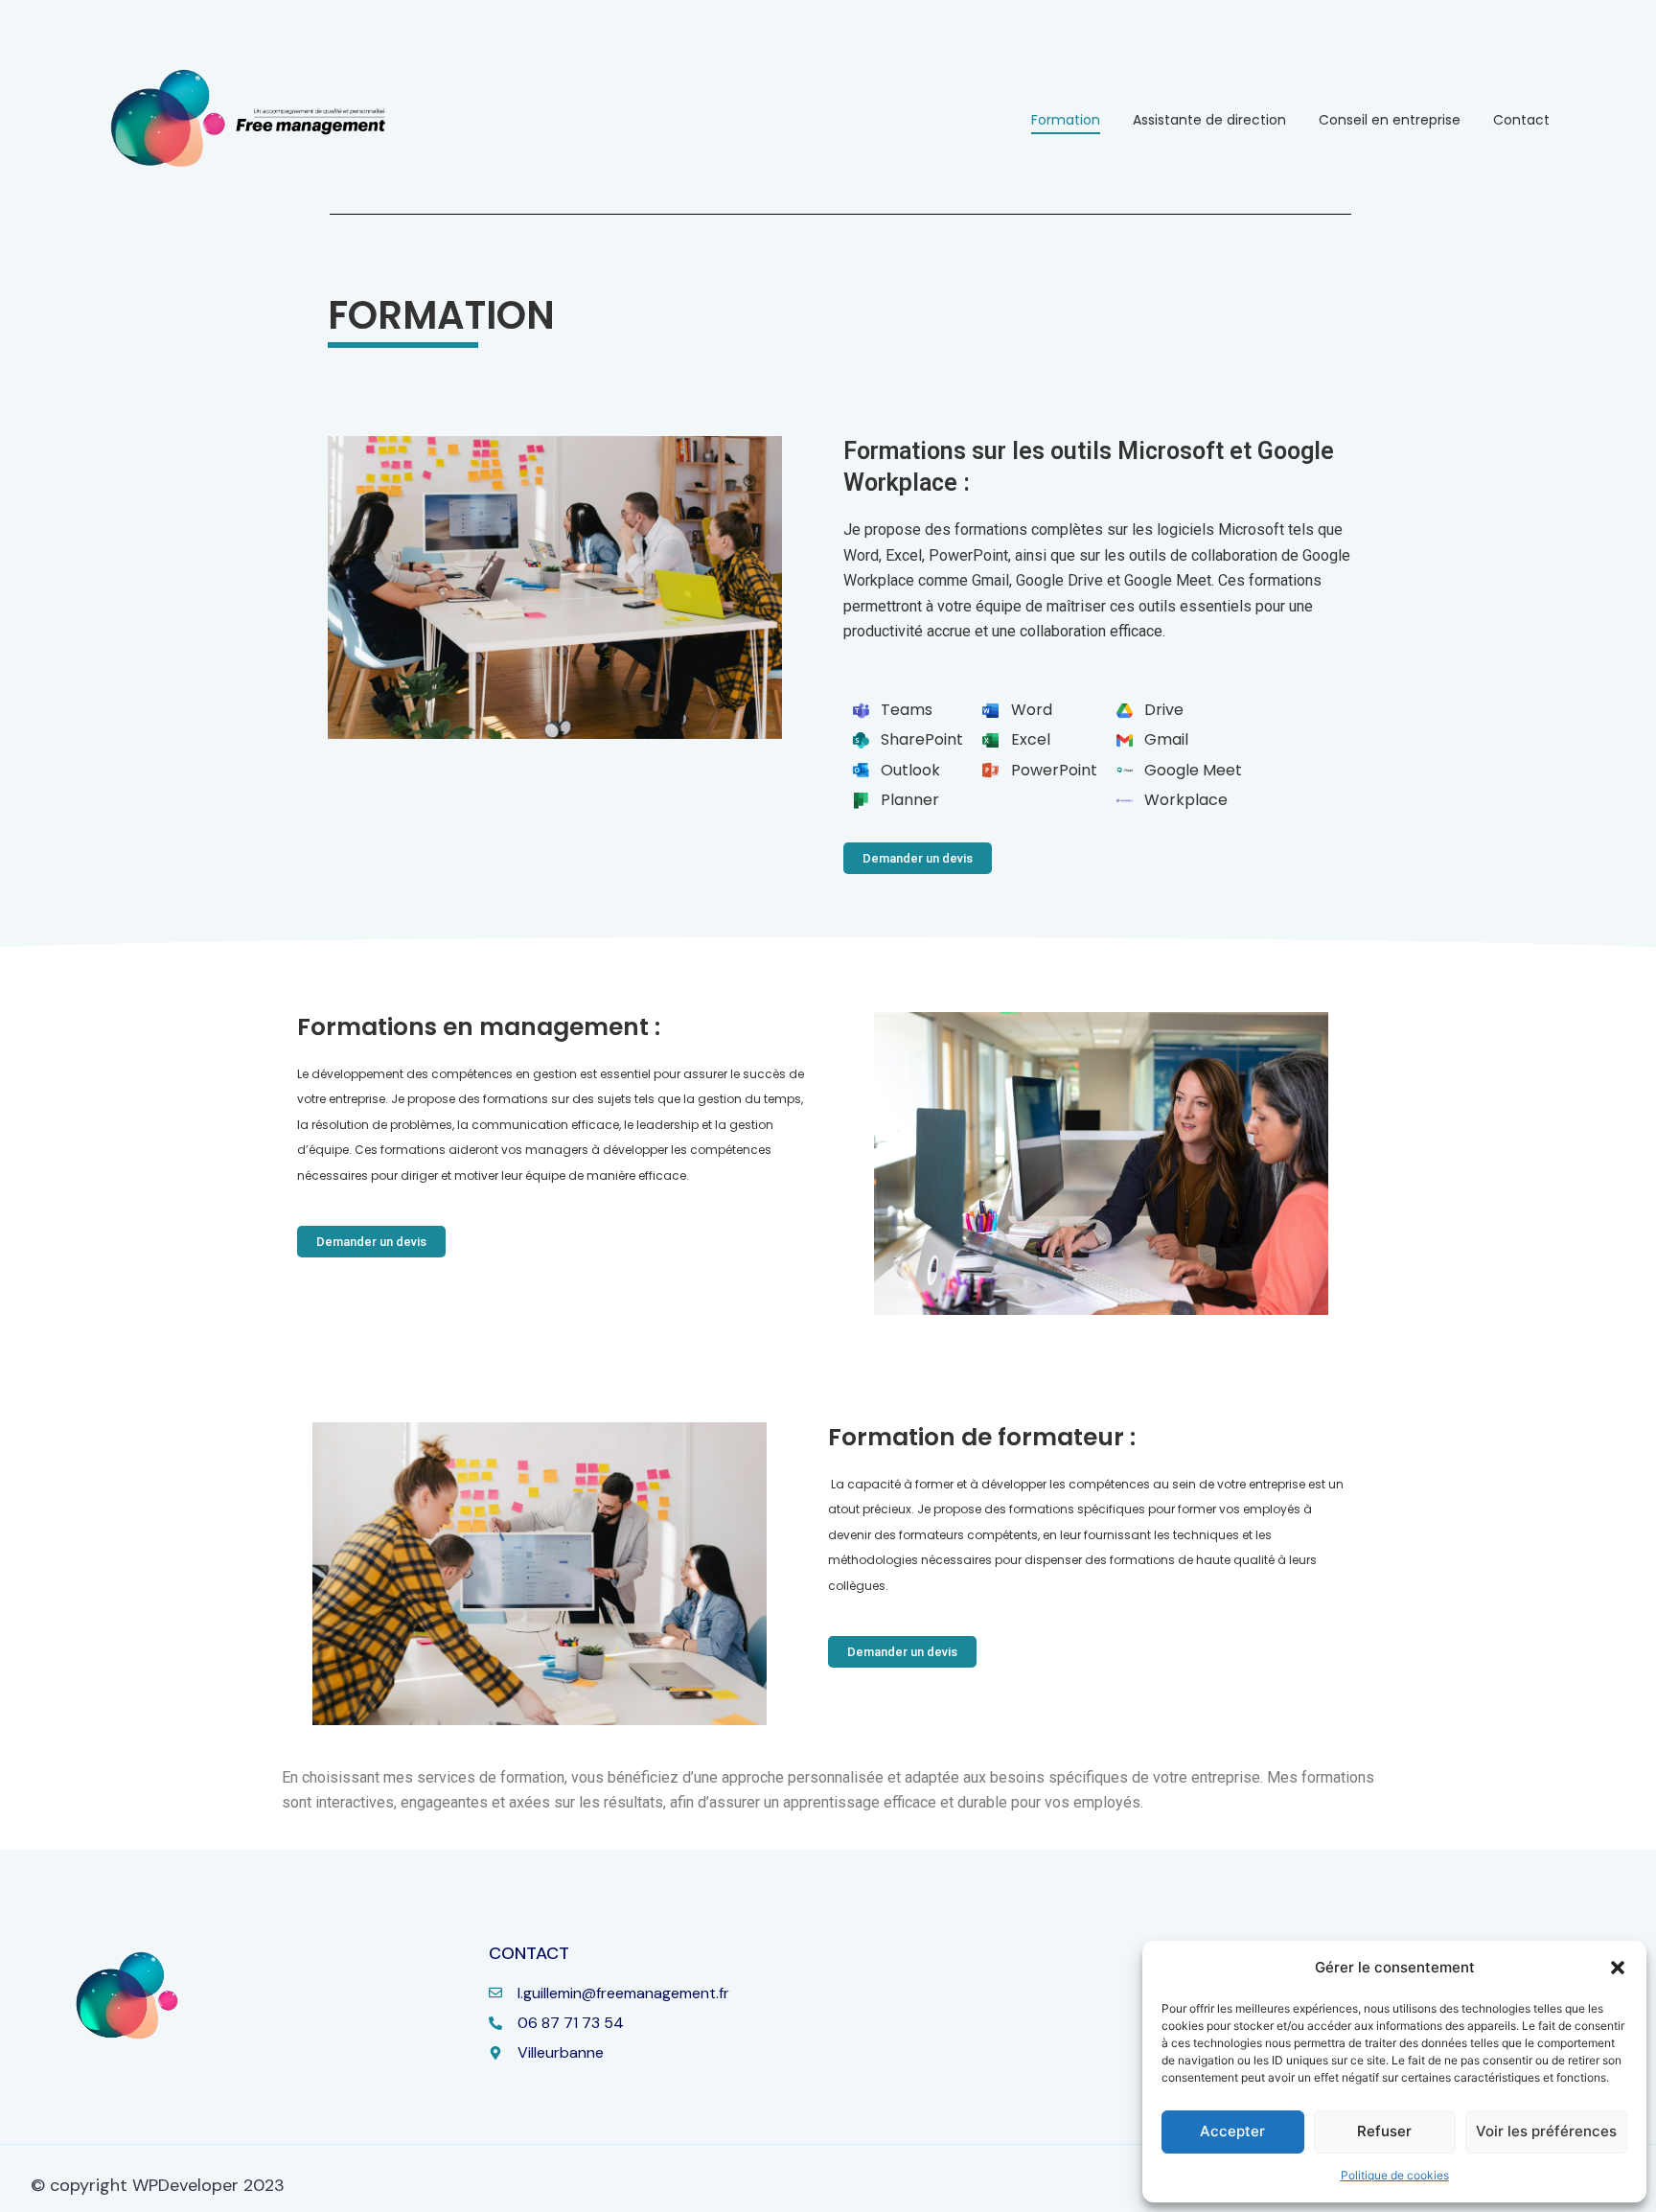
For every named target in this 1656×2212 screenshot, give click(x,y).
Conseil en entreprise (1390, 120)
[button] (1618, 1968)
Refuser (1384, 2131)
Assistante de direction (1209, 120)
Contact (1521, 120)
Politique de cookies (1395, 2175)
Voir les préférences (1546, 2131)
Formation (1066, 120)
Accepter (1232, 2131)
